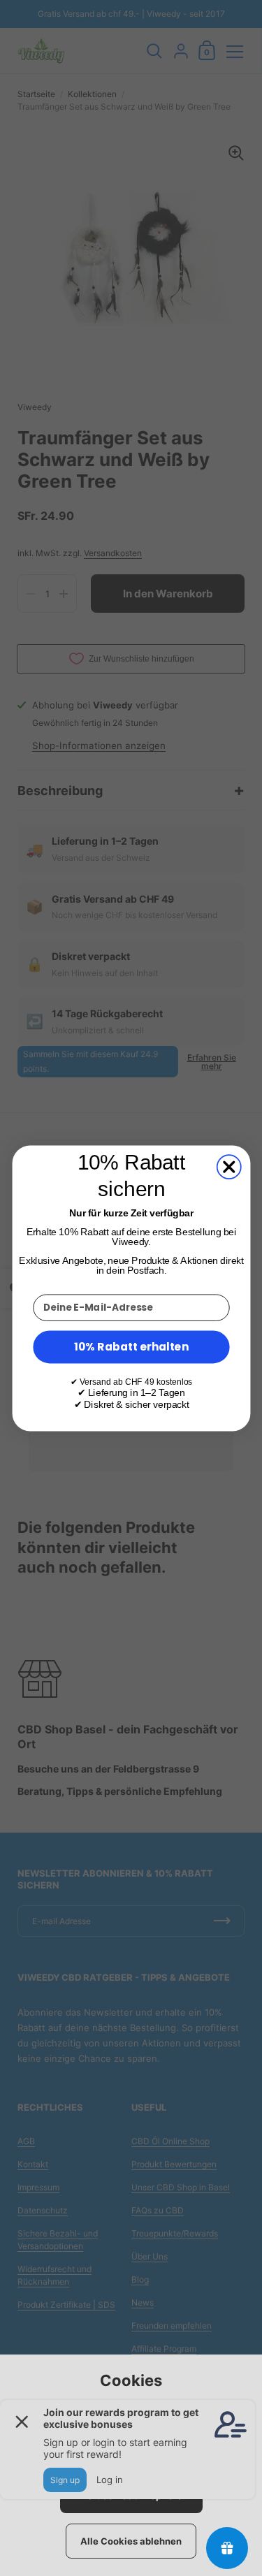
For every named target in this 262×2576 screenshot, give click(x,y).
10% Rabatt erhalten (131, 1346)
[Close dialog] (228, 1167)
